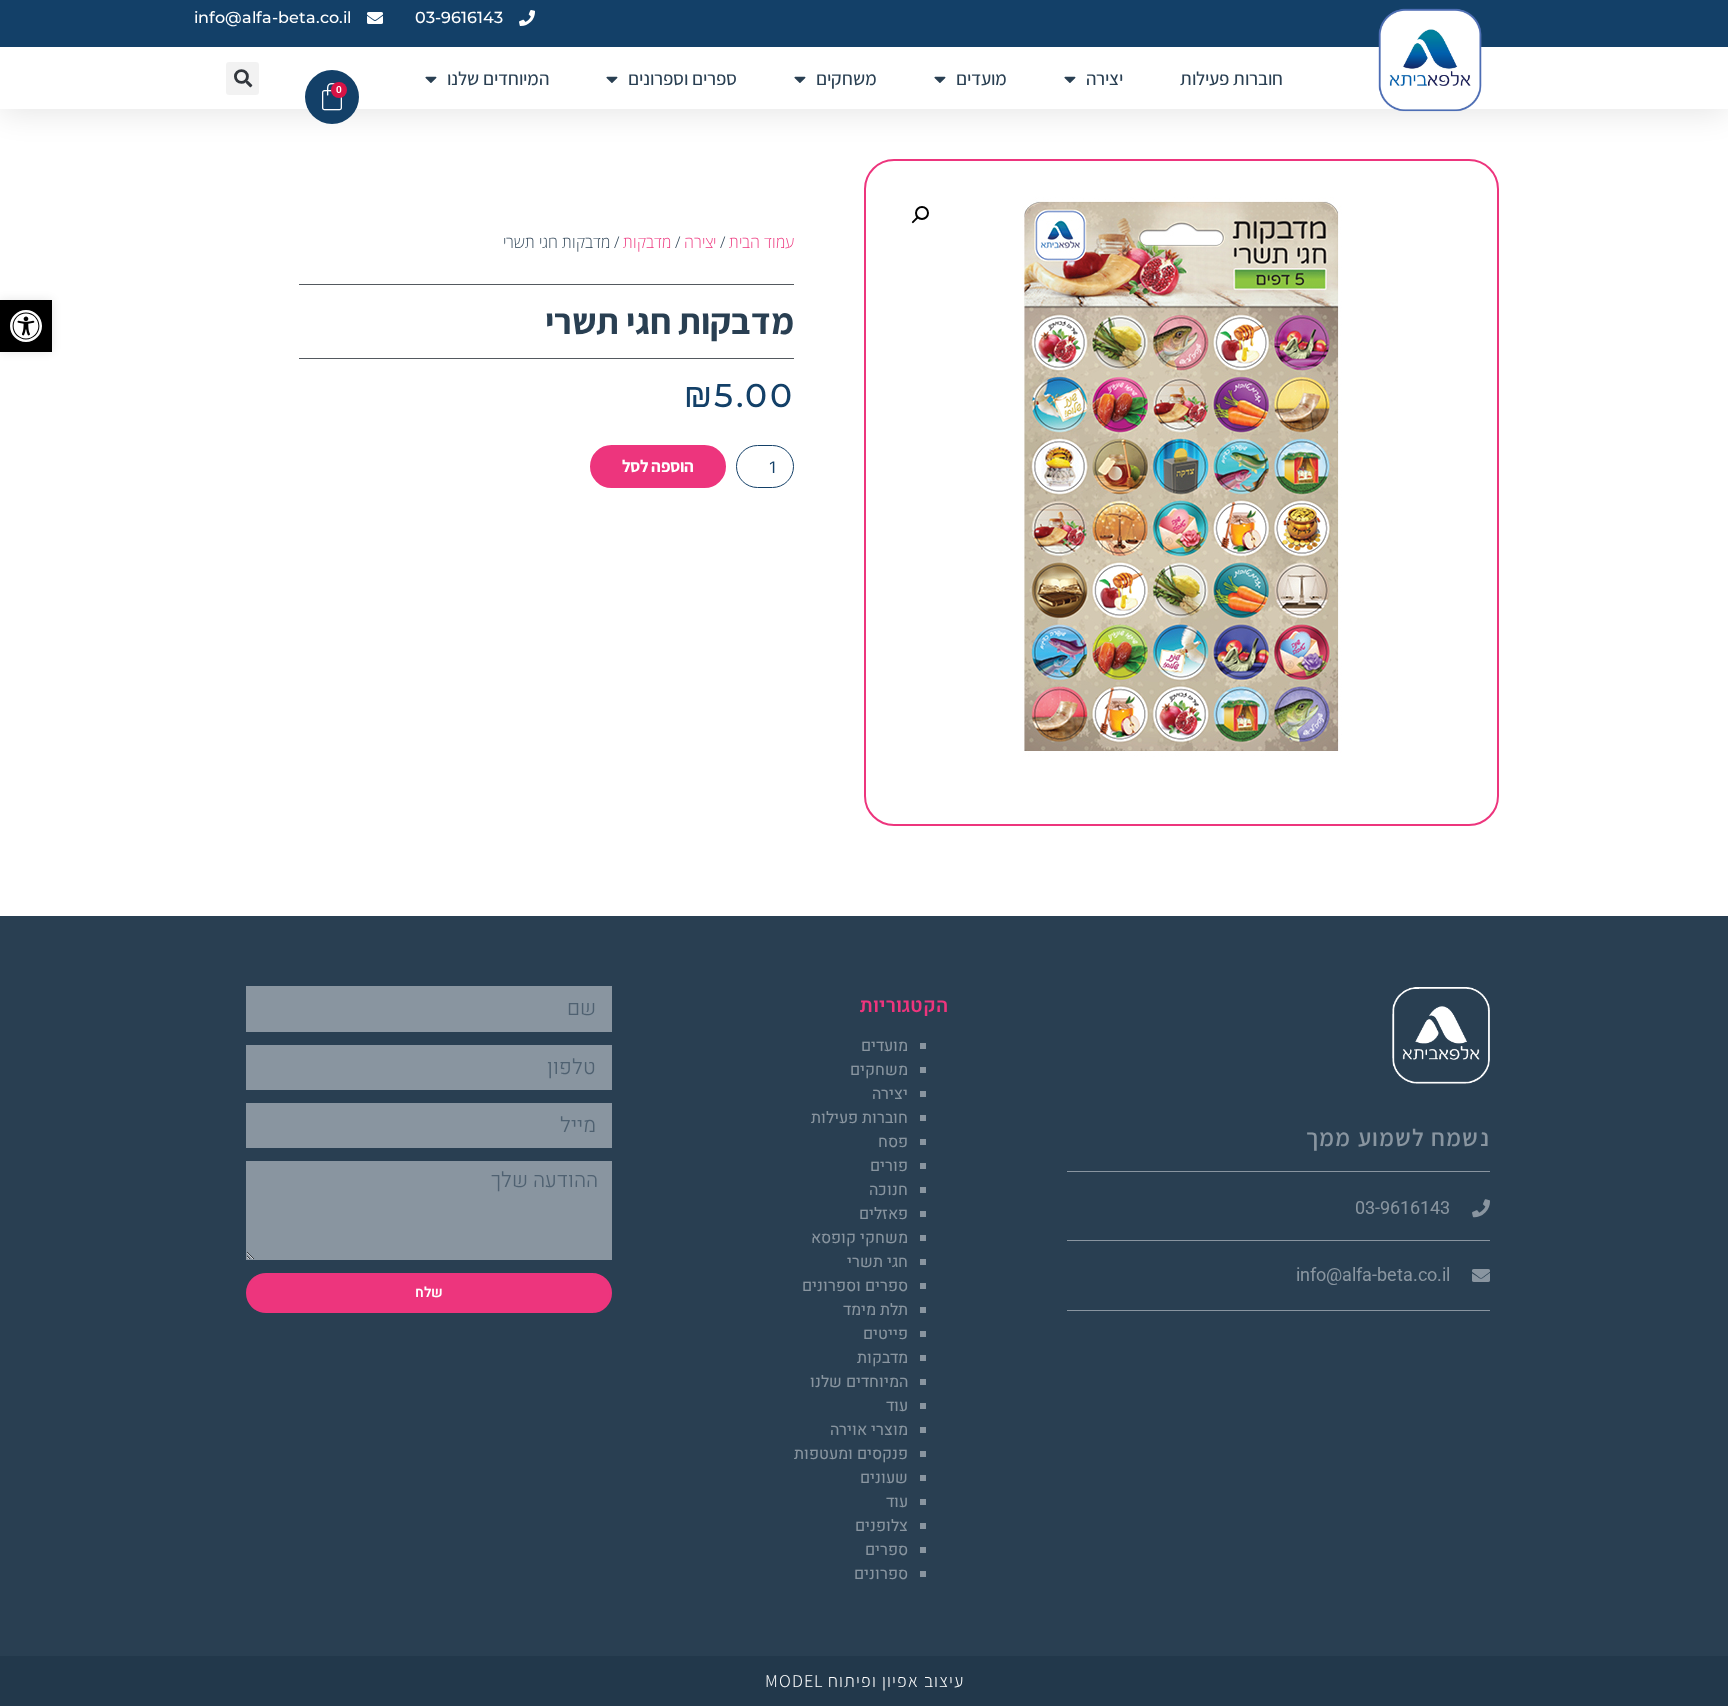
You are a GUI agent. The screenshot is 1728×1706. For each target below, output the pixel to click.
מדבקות (647, 242)
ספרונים (881, 1574)
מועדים (981, 78)
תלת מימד (875, 1310)
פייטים (885, 1334)
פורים (889, 1166)
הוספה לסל (658, 466)
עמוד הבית (761, 242)
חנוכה (888, 1190)
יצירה (1104, 78)
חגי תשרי (877, 1262)
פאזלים (883, 1214)
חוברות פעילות (1231, 78)
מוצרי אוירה (869, 1430)
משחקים (846, 78)
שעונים (884, 1478)
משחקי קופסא (859, 1238)
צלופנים (881, 1526)
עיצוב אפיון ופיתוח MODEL (864, 1680)
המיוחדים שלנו (498, 78)
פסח (893, 1142)
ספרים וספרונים (682, 78)
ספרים (886, 1550)
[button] (26, 326)
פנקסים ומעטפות (851, 1454)
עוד (897, 1406)
